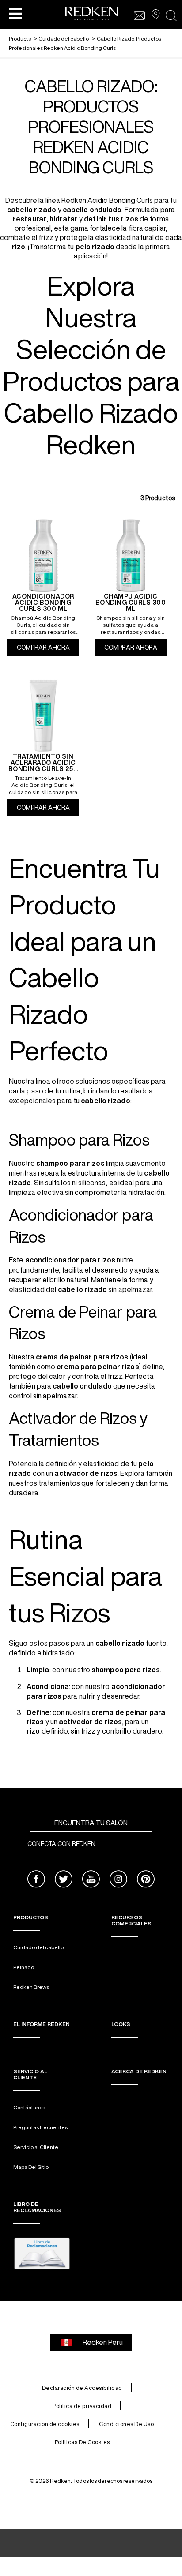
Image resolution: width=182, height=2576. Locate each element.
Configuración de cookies (45, 2424)
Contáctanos (29, 2107)
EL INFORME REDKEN (42, 2024)
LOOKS (121, 2024)
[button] (15, 13)
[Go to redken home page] (91, 15)
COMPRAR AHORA (48, 648)
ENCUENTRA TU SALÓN (91, 1823)
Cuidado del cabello (38, 1947)
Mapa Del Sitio (31, 2167)
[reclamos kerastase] (42, 2254)
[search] (171, 16)
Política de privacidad (82, 2406)
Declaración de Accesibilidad (82, 2388)
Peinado (24, 1967)
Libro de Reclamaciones (37, 2207)
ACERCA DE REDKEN (139, 2071)
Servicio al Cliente (36, 2147)
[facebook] (36, 1880)
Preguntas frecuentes (40, 2127)
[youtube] (91, 1880)
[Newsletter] (139, 16)
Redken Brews (31, 1987)
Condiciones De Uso (126, 2424)
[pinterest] (146, 1880)
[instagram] (118, 1880)
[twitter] (64, 1880)
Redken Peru (103, 2342)
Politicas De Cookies (82, 2442)
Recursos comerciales (131, 1920)
